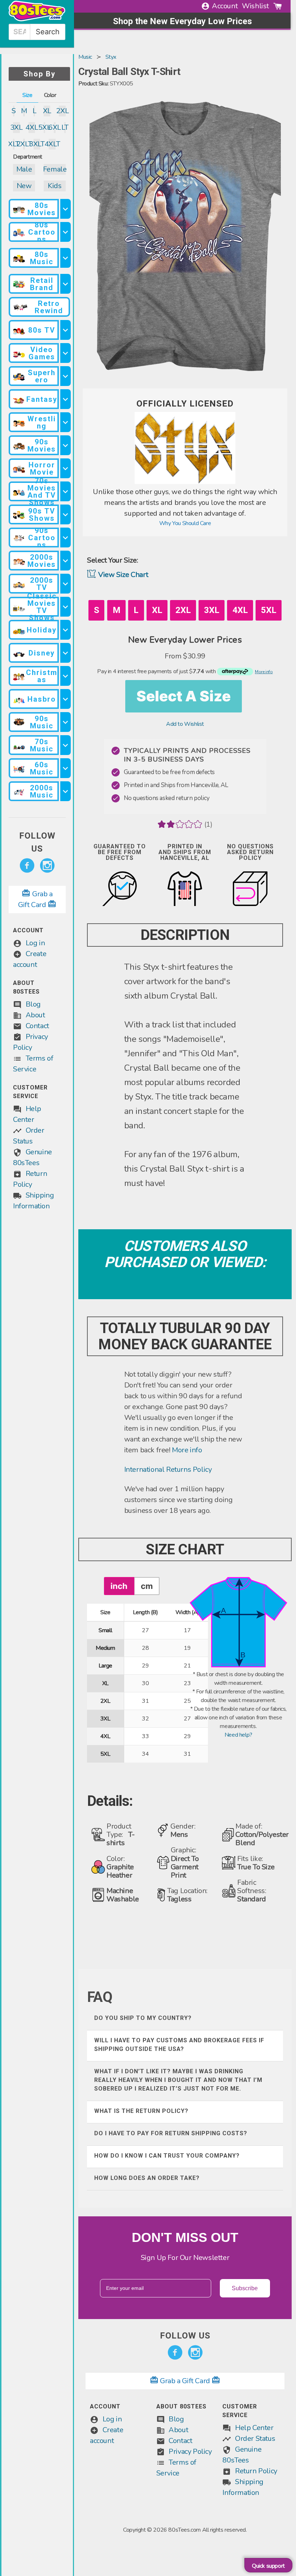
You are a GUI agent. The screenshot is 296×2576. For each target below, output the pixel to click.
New (24, 186)
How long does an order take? (147, 2178)
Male (24, 169)
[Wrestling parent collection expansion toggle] (65, 422)
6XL (55, 127)
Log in (35, 943)
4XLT (52, 144)
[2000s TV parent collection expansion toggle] (65, 584)
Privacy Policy (190, 2451)
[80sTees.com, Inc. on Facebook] (27, 866)
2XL (62, 111)
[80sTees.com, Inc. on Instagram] (47, 866)
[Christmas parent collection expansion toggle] (65, 676)
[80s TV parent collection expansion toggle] (65, 330)
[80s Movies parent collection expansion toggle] (65, 209)
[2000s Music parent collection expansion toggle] (65, 791)
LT (65, 127)
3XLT (37, 144)
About (35, 1015)
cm (147, 1586)
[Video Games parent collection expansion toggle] (65, 353)
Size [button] (27, 95)
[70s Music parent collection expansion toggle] (65, 745)
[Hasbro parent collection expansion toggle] (65, 699)
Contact (37, 1026)
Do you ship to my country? (143, 2018)
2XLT (24, 144)
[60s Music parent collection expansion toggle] (65, 768)
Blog (33, 1004)
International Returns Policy (168, 1469)
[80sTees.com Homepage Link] (37, 19)
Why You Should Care (185, 523)
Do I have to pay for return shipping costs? (171, 2133)
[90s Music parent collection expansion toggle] (65, 722)
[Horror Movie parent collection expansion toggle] (65, 468)
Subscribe (245, 2288)
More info (187, 1450)
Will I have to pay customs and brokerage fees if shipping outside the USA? (179, 2045)
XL (47, 111)
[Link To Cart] (278, 6)
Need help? (238, 1735)
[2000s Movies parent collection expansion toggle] (65, 561)
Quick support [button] (268, 2566)
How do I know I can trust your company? (167, 2156)
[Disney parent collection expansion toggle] (65, 653)
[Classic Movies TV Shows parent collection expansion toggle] (65, 607)
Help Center (254, 2428)
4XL (32, 127)
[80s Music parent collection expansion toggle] (65, 258)
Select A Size (184, 696)
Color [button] (50, 95)
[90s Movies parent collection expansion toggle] (65, 445)
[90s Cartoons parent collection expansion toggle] (65, 538)
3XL (16, 127)
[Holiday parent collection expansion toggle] (65, 630)
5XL (44, 127)
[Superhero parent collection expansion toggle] (65, 376)
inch (119, 1586)
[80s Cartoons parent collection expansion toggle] (65, 232)
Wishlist (255, 6)
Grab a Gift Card (185, 2381)
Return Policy (256, 2471)
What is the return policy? (141, 2111)
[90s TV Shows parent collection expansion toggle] (65, 514)
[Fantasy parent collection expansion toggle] (65, 399)
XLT (14, 144)
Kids (55, 186)
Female (55, 169)
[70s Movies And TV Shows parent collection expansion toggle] (65, 491)
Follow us (37, 842)
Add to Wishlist (185, 724)
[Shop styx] (185, 482)
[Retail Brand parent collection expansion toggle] (65, 284)
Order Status (255, 2439)
